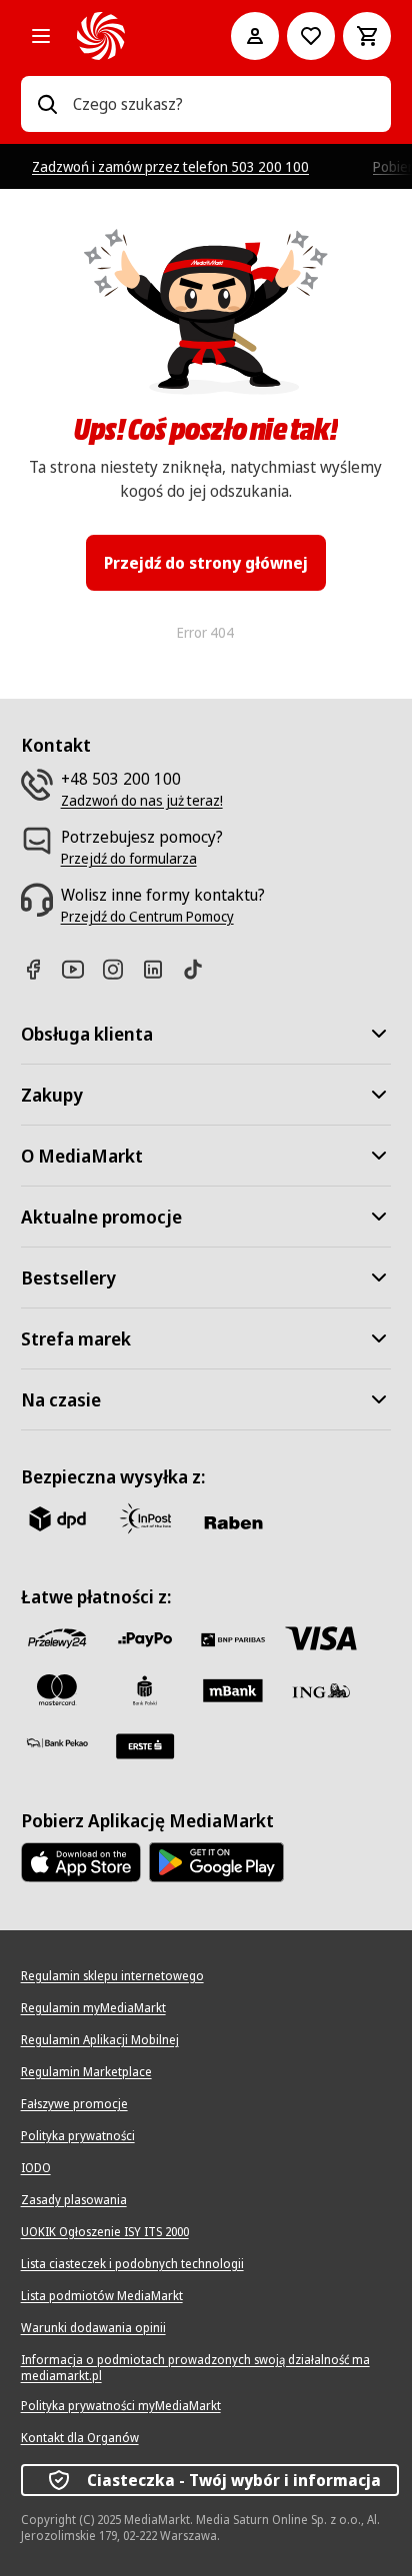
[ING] (321, 1690)
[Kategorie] (41, 36)
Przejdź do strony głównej (206, 563)
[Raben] (233, 1522)
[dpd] (57, 1518)
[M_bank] (233, 1690)
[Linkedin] (161, 969)
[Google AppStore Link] (216, 1862)
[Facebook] (41, 969)
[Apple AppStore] (81, 1862)
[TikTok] (201, 969)
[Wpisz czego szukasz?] (47, 104)
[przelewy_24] (57, 1638)
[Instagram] (121, 969)
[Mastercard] (57, 1690)
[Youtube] (81, 969)
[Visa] (321, 1638)
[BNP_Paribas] (233, 1638)
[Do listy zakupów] (311, 36)
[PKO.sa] (57, 1742)
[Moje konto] (255, 36)
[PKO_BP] (145, 1690)
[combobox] (224, 104)
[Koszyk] (367, 36)
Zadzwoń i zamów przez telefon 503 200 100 (170, 166)
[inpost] (145, 1518)
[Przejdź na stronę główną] (126, 36)
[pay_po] (145, 1638)
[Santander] (145, 1746)
